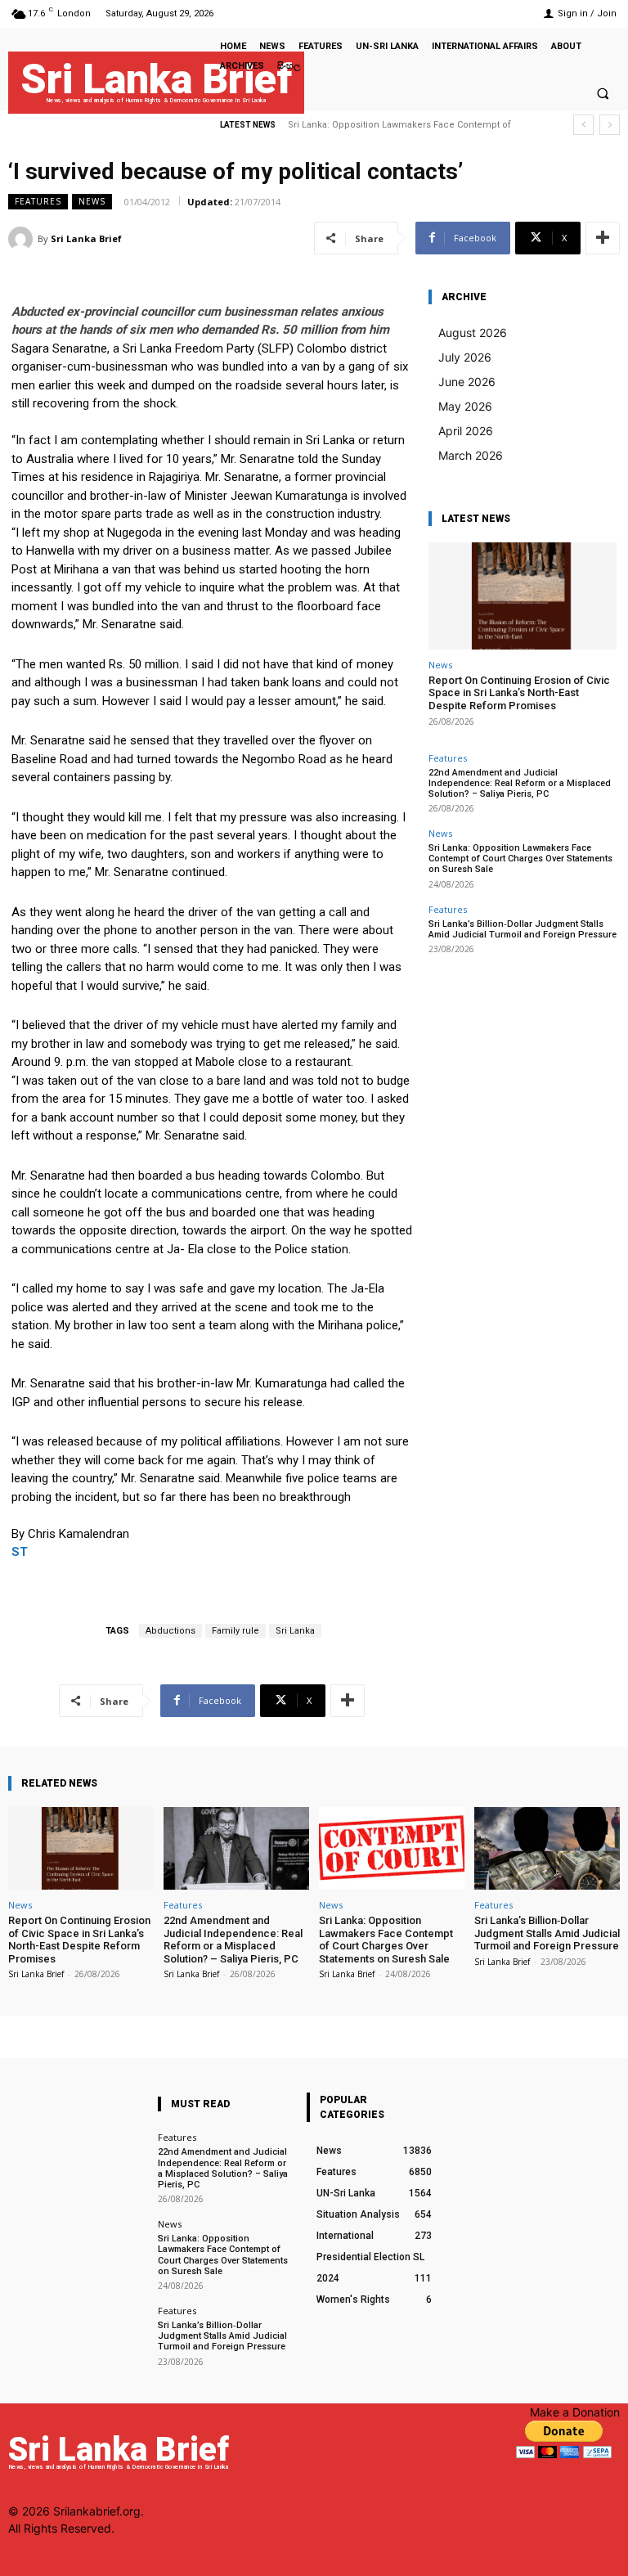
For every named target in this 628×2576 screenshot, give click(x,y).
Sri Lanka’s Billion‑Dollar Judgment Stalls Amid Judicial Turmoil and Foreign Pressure (523, 929)
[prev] (583, 125)
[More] (603, 238)
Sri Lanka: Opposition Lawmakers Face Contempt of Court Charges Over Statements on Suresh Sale (520, 859)
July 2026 (465, 357)
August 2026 (473, 333)
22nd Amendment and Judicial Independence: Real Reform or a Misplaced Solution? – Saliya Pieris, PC (520, 783)
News (92, 201)
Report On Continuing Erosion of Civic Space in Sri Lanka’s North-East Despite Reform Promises (519, 693)
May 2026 (465, 406)
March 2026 (471, 455)
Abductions (170, 1631)
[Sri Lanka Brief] (23, 239)
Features (38, 201)
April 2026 (466, 431)
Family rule (235, 1631)
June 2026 (467, 382)
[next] (610, 125)
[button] (603, 93)
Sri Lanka (295, 1631)
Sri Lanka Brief (86, 238)
